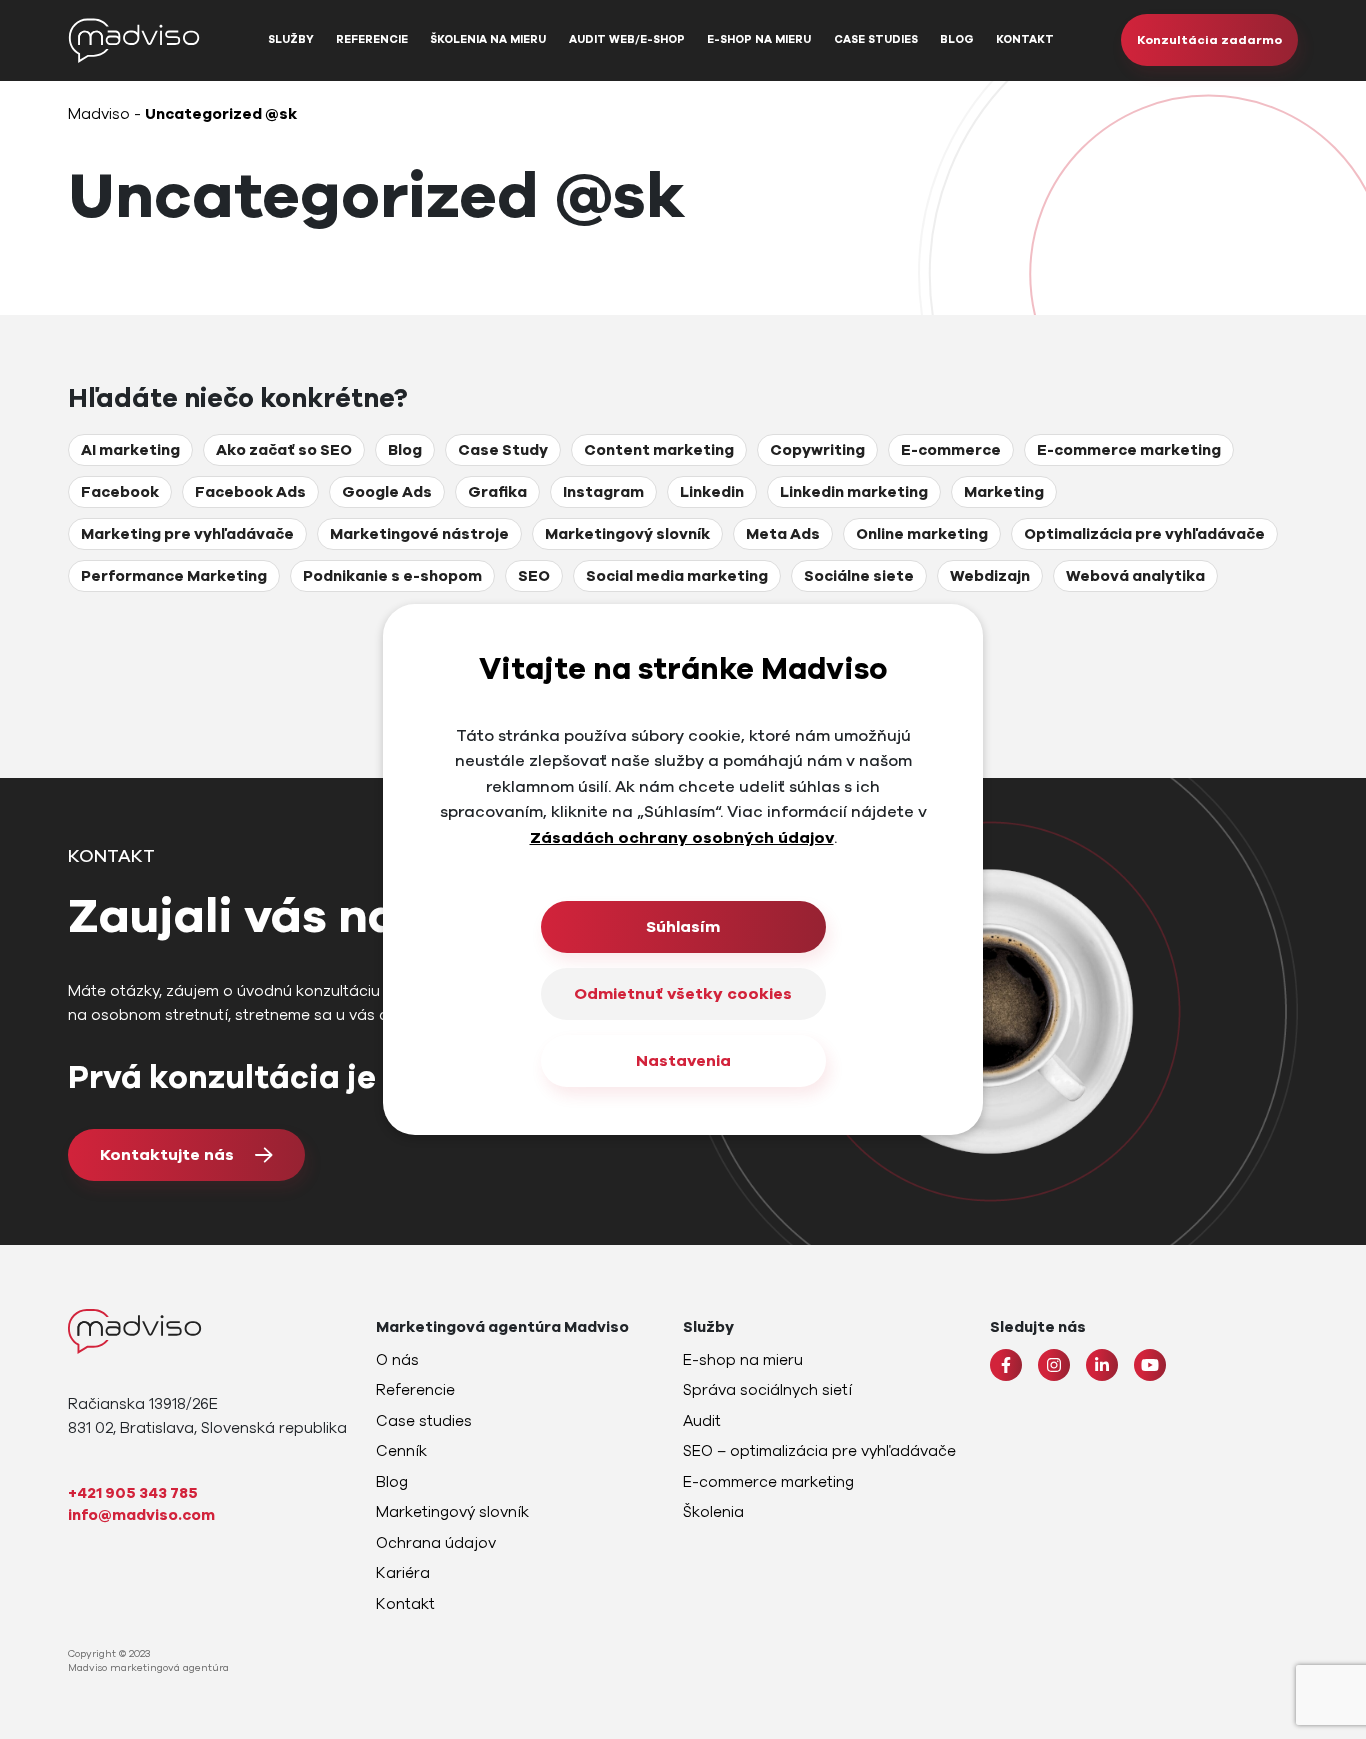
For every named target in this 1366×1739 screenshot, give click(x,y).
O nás (397, 1360)
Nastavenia (683, 1061)
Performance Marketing (174, 576)
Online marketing (922, 534)
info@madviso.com (141, 1515)
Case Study (503, 450)
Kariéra (403, 1573)
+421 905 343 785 (133, 1493)
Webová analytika (1135, 576)
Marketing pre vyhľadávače (187, 534)
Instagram (603, 492)
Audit (702, 1421)
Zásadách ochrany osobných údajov (682, 838)
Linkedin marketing (854, 492)
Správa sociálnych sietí (767, 1390)
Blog (957, 39)
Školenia (713, 1512)
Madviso (99, 114)
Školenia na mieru (488, 39)
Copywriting (817, 450)
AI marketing (130, 450)
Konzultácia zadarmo (1209, 40)
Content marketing (659, 450)
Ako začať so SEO (284, 450)
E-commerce (951, 450)
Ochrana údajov (436, 1543)
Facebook (120, 492)
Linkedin (712, 492)
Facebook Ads (250, 492)
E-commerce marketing (1129, 450)
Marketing (1004, 492)
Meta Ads (783, 534)
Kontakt (1025, 39)
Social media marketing (677, 576)
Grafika (497, 492)
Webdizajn (990, 576)
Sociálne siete (859, 576)
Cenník (401, 1451)
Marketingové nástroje (419, 534)
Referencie (372, 39)
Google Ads (387, 492)
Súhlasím (683, 927)
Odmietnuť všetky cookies (683, 994)
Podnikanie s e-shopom (392, 576)
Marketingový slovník (627, 534)
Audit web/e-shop (627, 39)
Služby (291, 39)
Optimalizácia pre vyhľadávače (1144, 534)
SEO (534, 576)
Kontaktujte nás (167, 1155)
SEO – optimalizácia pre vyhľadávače (819, 1451)
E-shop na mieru (759, 39)
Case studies (876, 39)
